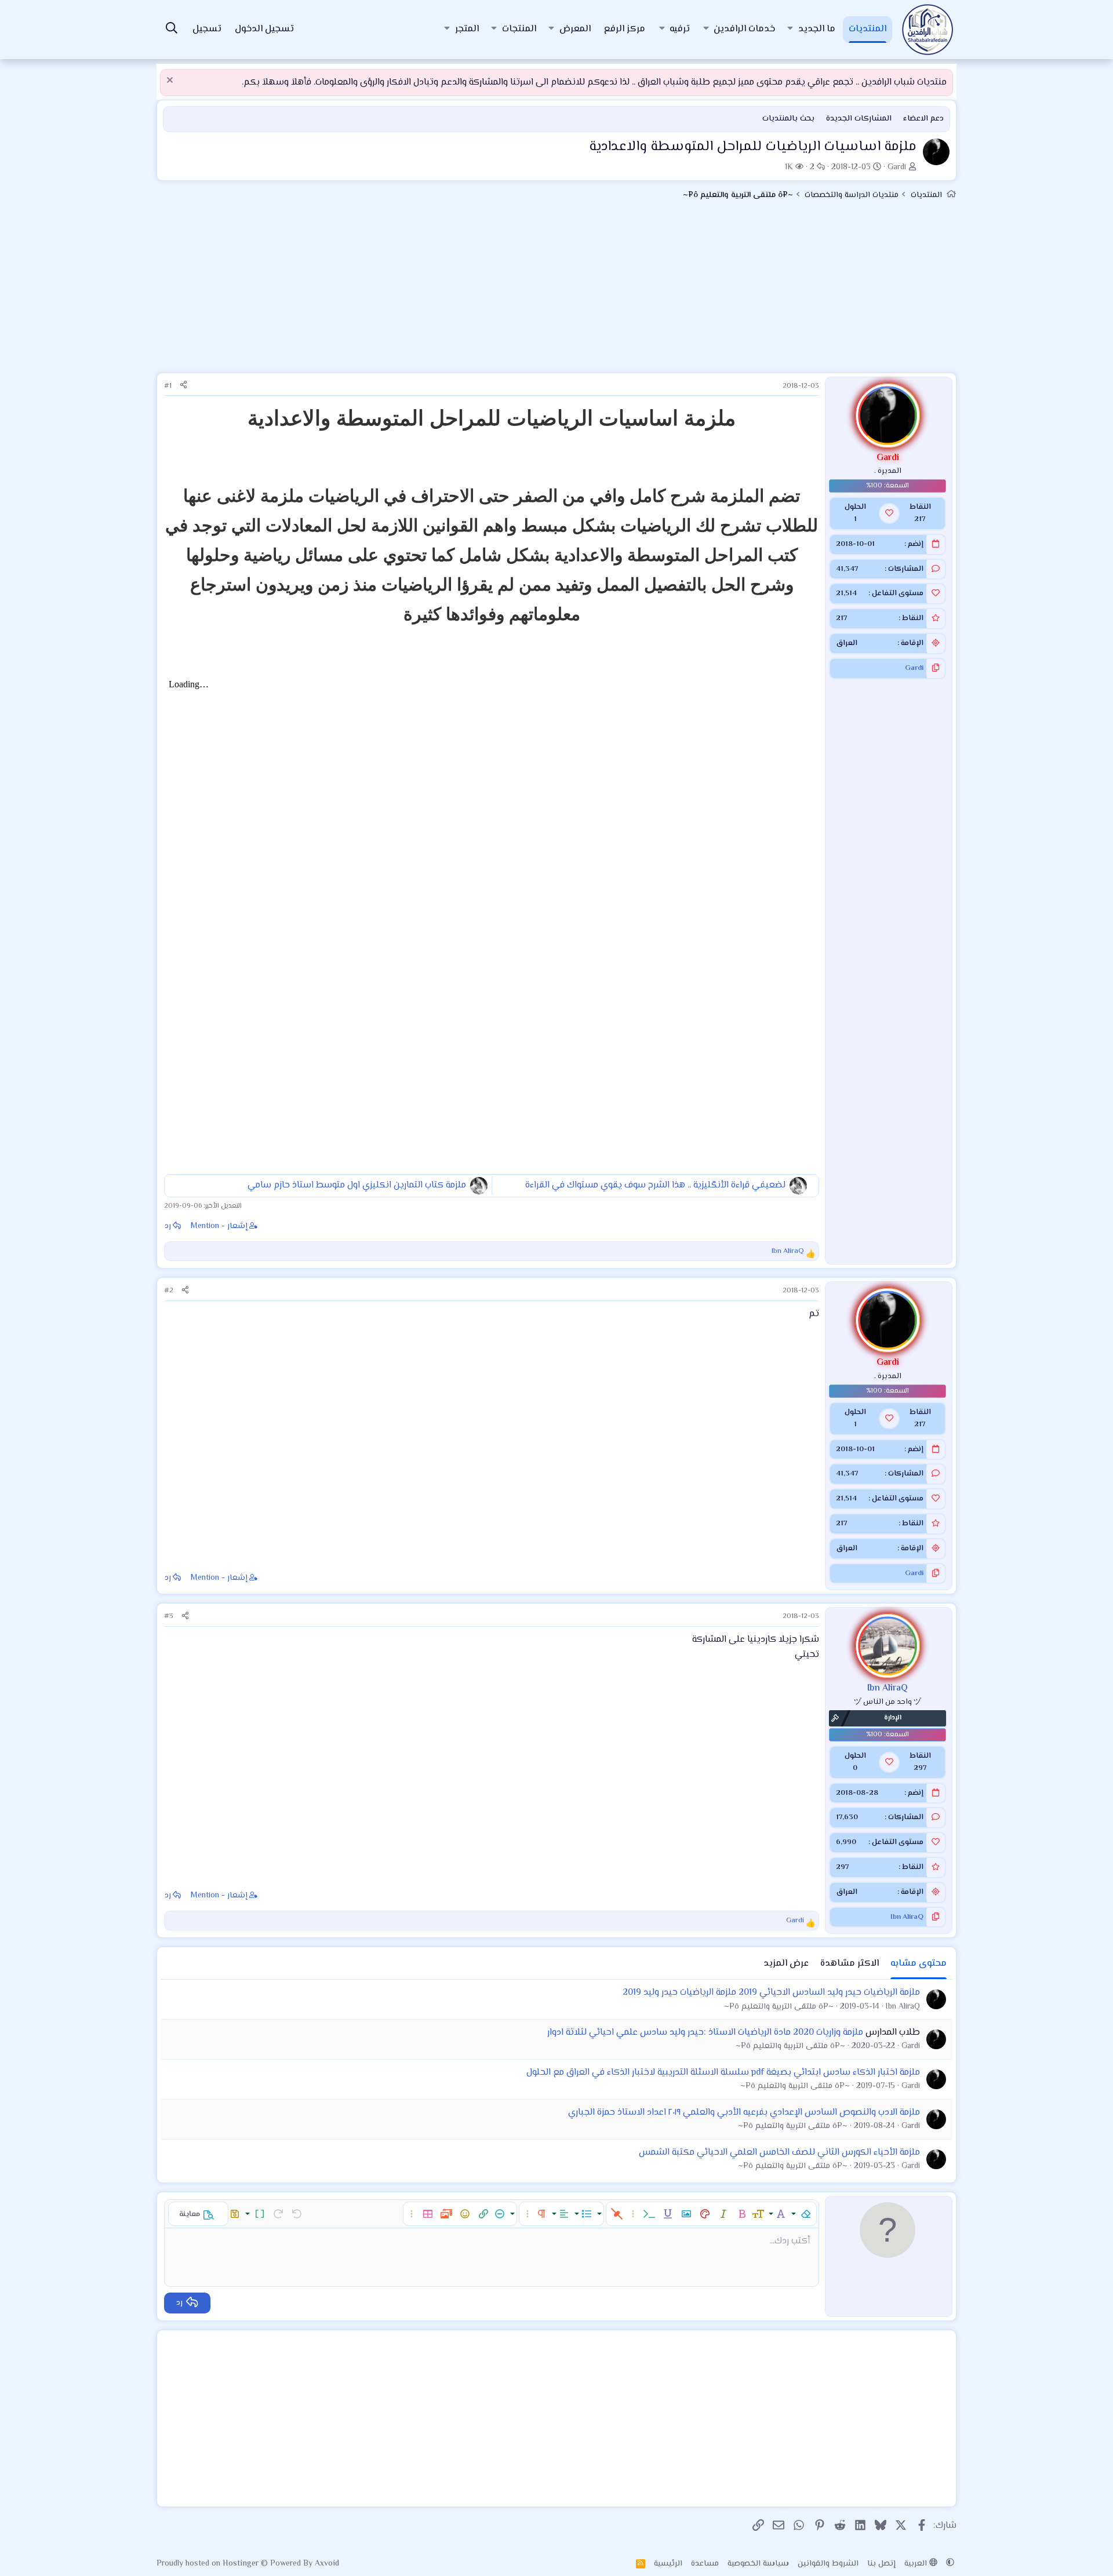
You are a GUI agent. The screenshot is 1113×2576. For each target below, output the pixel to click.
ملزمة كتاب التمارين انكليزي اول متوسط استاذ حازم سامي (357, 1185)
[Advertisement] (556, 292)
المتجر (467, 29)
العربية (917, 2564)
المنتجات (519, 29)
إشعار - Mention (219, 1226)
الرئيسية (668, 2564)
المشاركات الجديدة (859, 119)
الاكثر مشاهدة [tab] (850, 1964)
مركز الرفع (625, 29)
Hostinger (242, 2564)
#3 (169, 1616)
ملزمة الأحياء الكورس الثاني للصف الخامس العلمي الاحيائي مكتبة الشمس (779, 2153)
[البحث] (172, 30)
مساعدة (705, 2564)
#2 (169, 1291)
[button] (790, 30)
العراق (847, 643)
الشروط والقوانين (828, 2564)
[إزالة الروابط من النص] (617, 2214)
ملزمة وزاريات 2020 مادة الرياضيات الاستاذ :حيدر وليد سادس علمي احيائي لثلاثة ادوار (705, 2033)
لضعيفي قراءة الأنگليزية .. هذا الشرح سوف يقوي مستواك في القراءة (655, 1185)
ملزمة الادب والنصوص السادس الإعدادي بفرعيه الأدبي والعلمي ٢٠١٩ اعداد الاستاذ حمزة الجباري (744, 2113)
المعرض (575, 29)
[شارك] (183, 386)
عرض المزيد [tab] (786, 1964)
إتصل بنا (881, 2564)
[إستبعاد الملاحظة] (171, 81)
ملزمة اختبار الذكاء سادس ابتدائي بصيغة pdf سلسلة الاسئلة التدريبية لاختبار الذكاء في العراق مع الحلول (723, 2073)
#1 (168, 386)
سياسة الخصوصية (758, 2564)
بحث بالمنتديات (788, 119)
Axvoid (327, 2564)
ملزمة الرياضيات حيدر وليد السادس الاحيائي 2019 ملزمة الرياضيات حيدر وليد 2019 (771, 1993)
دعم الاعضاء (923, 119)
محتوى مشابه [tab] (919, 1964)
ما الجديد (817, 29)
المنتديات (868, 29)
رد (168, 1226)
